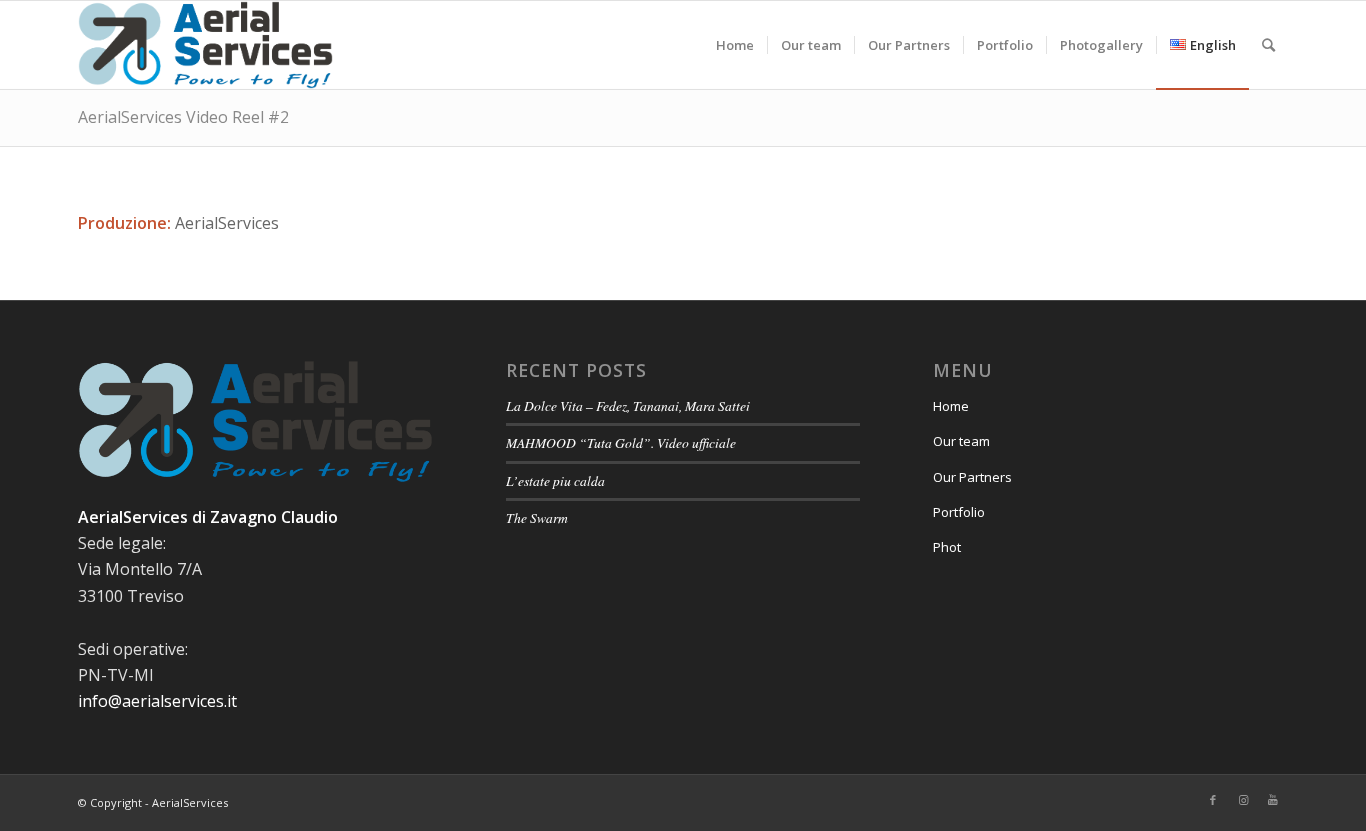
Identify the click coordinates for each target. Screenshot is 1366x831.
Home (951, 406)
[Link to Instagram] (1243, 800)
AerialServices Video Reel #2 (183, 117)
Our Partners (972, 477)
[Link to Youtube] (1273, 800)
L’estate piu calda (555, 480)
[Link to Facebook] (1213, 800)
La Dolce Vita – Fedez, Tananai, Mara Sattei (628, 405)
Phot (947, 547)
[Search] (1268, 45)
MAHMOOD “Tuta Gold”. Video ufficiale (621, 442)
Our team (961, 441)
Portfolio (959, 512)
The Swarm (537, 517)
